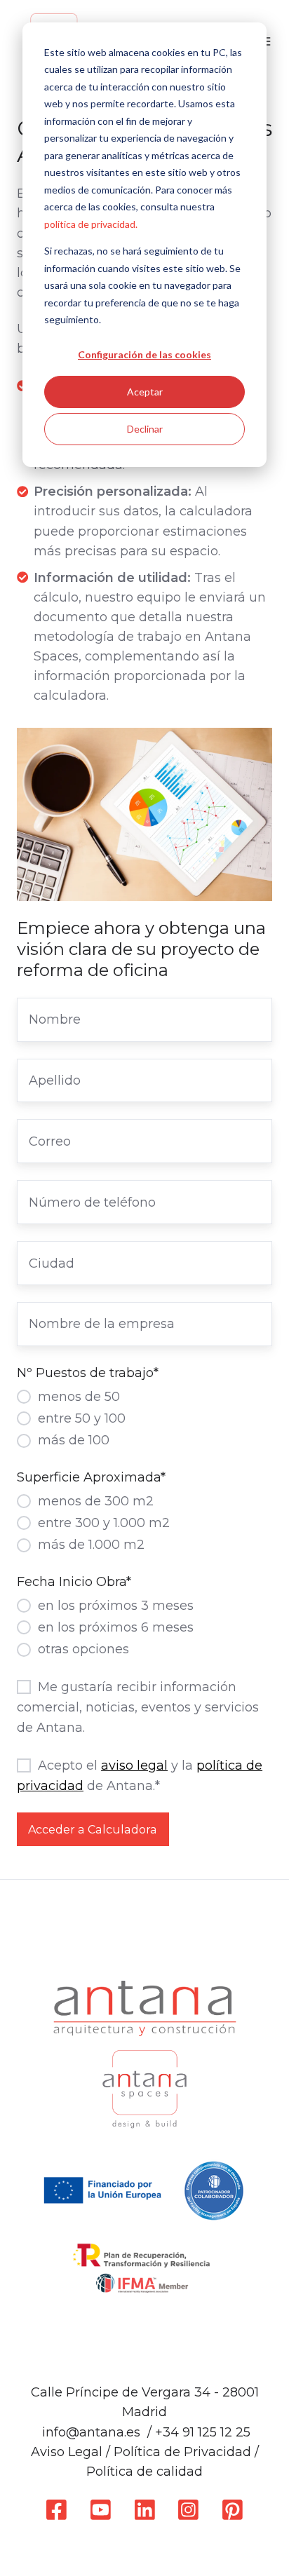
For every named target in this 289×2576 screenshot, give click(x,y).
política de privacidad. (91, 224)
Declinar (145, 429)
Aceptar (145, 392)
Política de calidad (144, 2472)
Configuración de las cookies (144, 354)
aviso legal (134, 1765)
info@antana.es (91, 2432)
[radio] (144, 1396)
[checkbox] (144, 1418)
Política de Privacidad (182, 2452)
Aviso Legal (67, 2452)
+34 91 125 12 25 (203, 2432)
